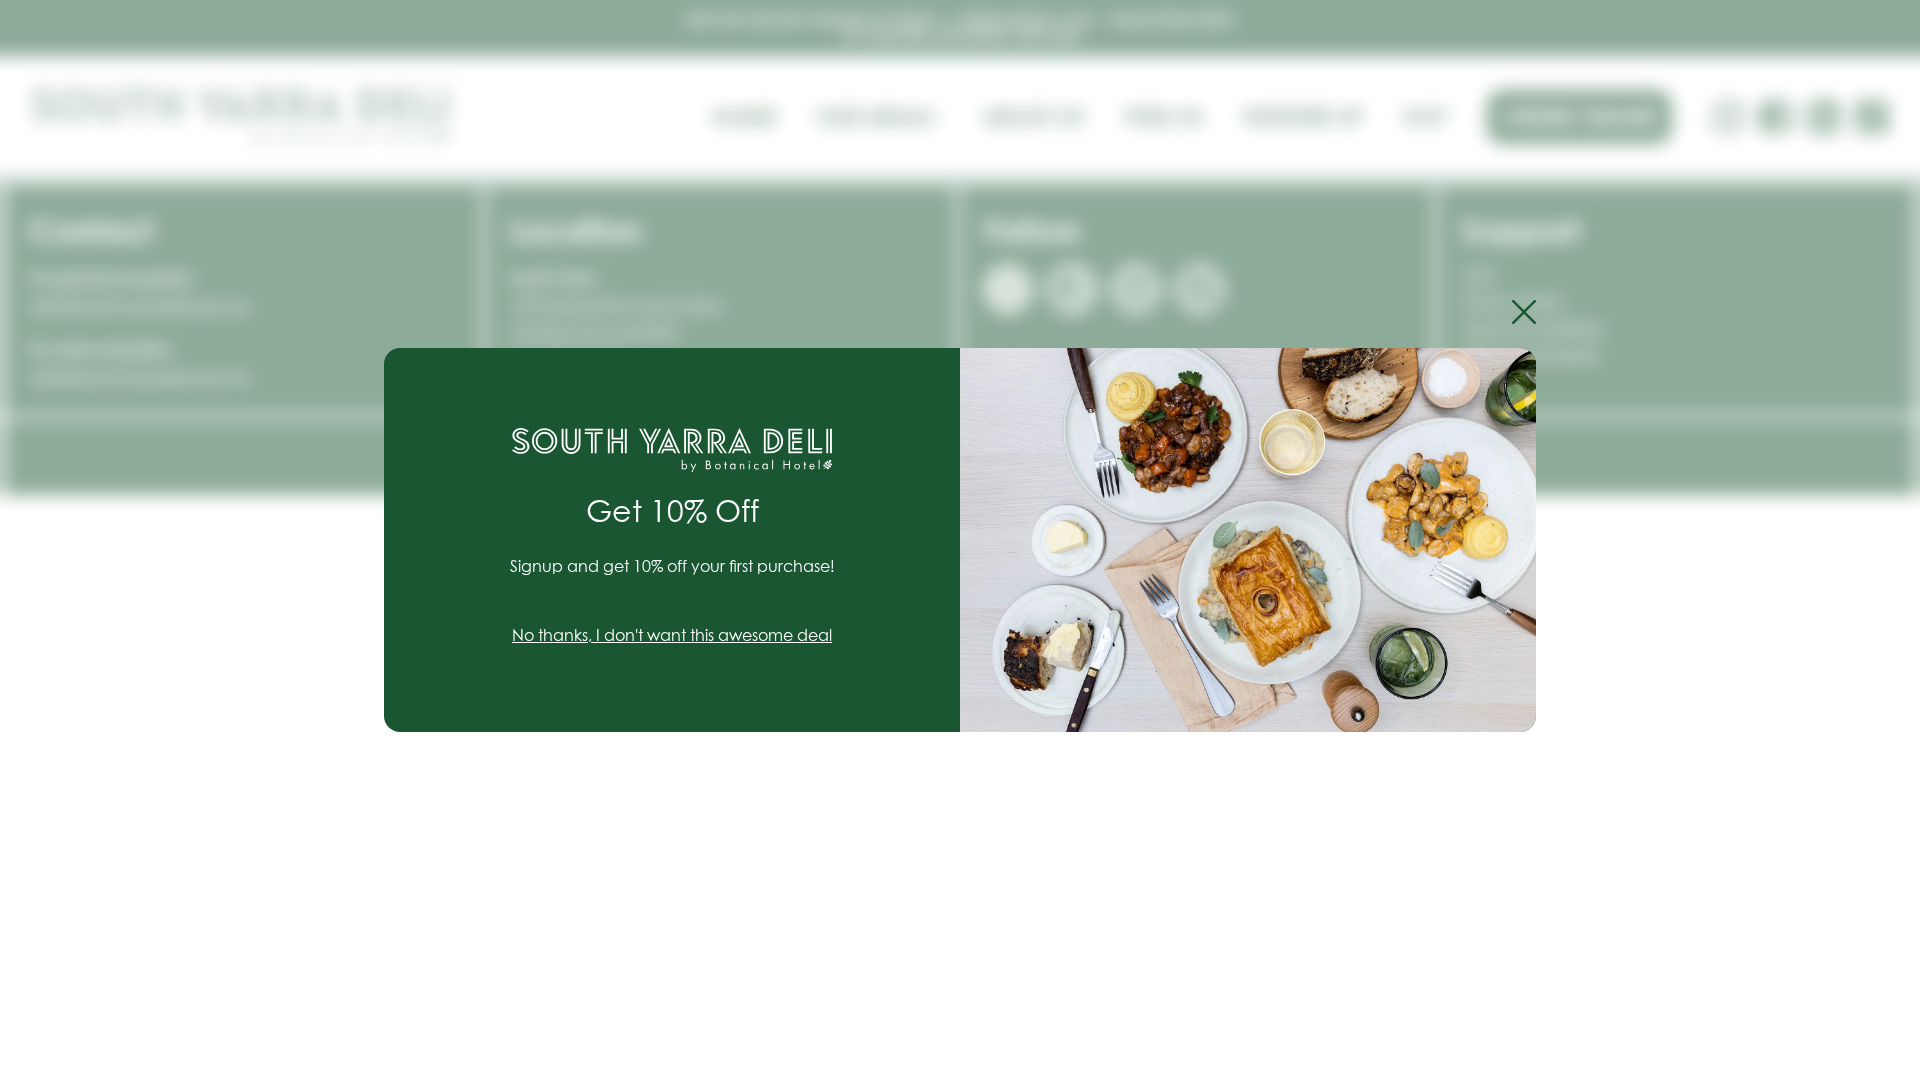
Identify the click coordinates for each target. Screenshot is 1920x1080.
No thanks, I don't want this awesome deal (672, 636)
